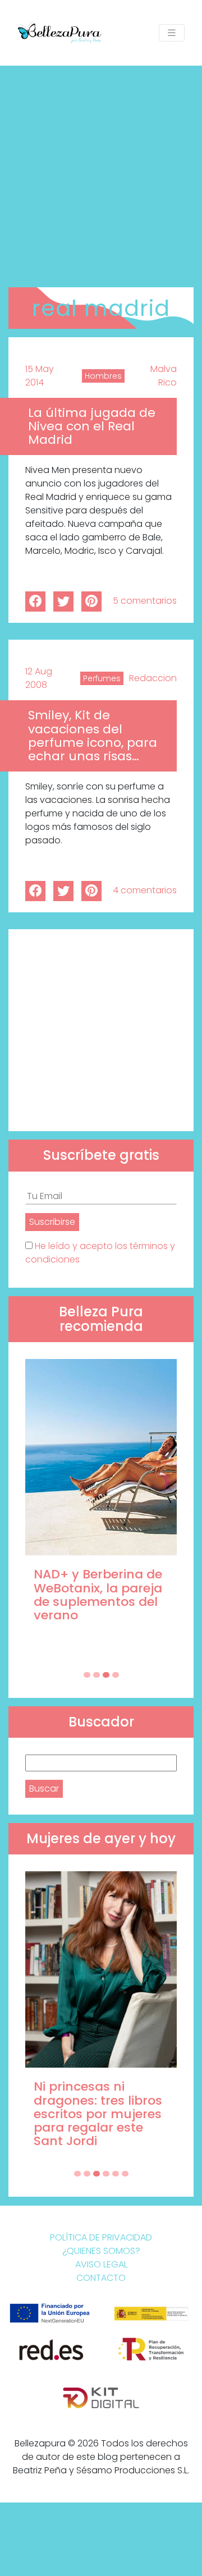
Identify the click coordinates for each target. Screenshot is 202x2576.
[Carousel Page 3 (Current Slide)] (106, 1675)
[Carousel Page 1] (87, 1675)
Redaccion (153, 678)
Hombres (103, 376)
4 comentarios (145, 890)
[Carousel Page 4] (116, 1675)
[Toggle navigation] (172, 33)
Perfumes (102, 678)
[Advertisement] (101, 172)
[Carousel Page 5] (116, 2174)
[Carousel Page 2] (97, 1675)
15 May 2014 (40, 376)
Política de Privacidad (101, 2237)
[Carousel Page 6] (125, 2174)
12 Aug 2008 (39, 678)
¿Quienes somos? (101, 2251)
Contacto (101, 2278)
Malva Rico (164, 376)
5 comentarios (145, 601)
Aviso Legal (101, 2264)
